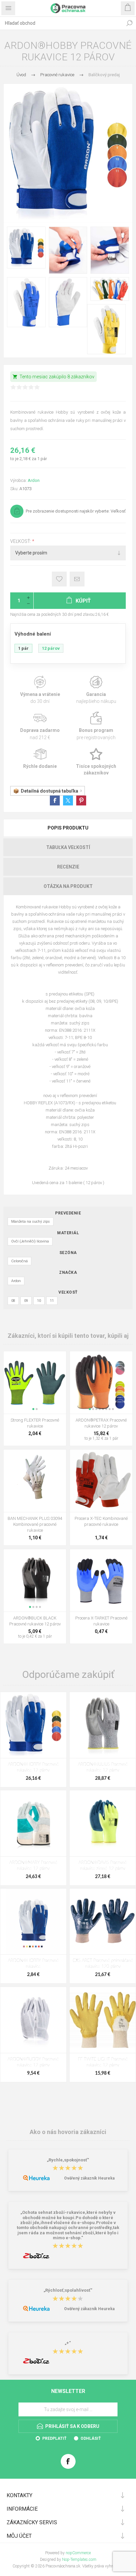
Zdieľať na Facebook (55, 801)
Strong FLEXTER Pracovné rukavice (35, 1423)
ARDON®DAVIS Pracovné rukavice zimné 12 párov (103, 1866)
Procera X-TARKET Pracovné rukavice (101, 1621)
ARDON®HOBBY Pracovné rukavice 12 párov (33, 1767)
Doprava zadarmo (40, 726)
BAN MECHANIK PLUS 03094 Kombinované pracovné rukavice (35, 1524)
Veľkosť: (21, 541)
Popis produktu (68, 828)
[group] (35, 1382)
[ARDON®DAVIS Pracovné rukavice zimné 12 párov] (103, 1823)
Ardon (34, 480)
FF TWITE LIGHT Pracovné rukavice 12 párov (103, 2062)
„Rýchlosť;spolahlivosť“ (68, 2291)
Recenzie (68, 867)
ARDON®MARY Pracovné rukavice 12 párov (33, 1866)
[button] (33, 1409)
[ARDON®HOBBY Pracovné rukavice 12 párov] (33, 1725)
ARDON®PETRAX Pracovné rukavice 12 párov (101, 1423)
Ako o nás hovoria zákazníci (68, 2132)
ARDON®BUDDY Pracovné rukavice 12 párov (33, 2062)
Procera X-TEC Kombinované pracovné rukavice (101, 1521)
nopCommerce (78, 2553)
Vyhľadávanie (129, 23)
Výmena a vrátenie (40, 690)
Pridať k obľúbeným (59, 579)
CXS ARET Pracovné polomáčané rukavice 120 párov (103, 1964)
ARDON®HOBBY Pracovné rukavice (33, 1964)
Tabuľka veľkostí (68, 847)
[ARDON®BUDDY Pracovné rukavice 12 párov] (33, 2020)
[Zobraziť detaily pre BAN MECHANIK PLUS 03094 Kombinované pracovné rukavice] (35, 1481)
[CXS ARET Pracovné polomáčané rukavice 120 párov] (103, 1922)
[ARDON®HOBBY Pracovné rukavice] (33, 1922)
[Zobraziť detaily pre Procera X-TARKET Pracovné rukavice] (101, 1580)
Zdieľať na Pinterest (81, 801)
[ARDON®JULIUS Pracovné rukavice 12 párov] (103, 1725)
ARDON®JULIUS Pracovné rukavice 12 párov (103, 1767)
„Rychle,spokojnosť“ (68, 2160)
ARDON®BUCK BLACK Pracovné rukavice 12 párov (35, 1621)
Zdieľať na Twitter (68, 801)
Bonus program (96, 726)
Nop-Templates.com (79, 2560)
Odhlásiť (91, 2438)
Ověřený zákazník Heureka (89, 2178)
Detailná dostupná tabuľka (50, 791)
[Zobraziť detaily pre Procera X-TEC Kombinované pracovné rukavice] (101, 1481)
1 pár (23, 648)
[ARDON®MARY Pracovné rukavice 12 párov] (33, 1823)
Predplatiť (54, 2438)
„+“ (68, 2343)
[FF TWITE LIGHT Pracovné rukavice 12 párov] (103, 2020)
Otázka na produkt (68, 886)
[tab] (68, 828)
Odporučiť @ (77, 579)
